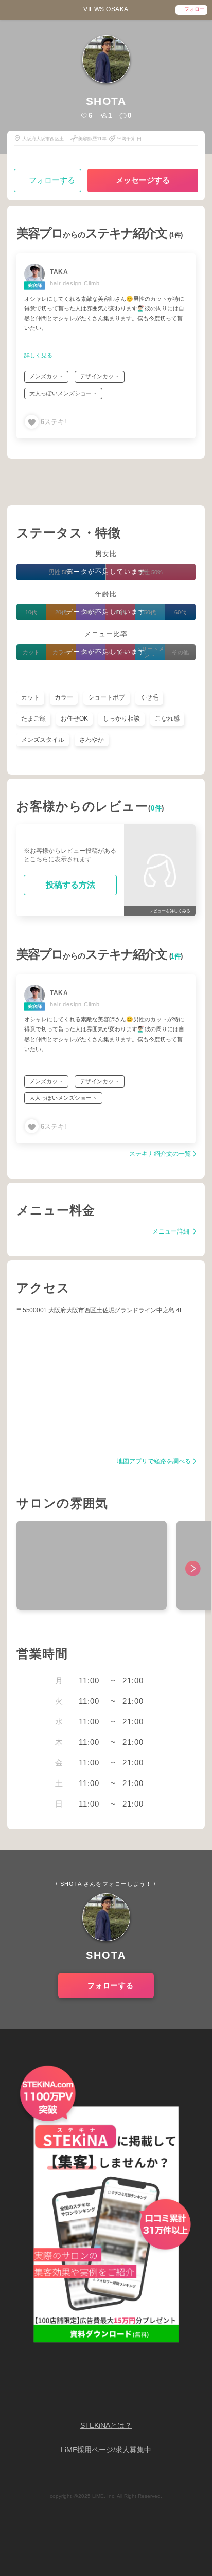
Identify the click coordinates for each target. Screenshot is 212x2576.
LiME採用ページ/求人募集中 (106, 2450)
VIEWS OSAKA (106, 9)
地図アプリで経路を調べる (154, 1461)
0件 (156, 808)
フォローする (52, 180)
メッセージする (143, 180)
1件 (176, 956)
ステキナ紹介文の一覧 (160, 1154)
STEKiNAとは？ (106, 2426)
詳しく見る (38, 355)
